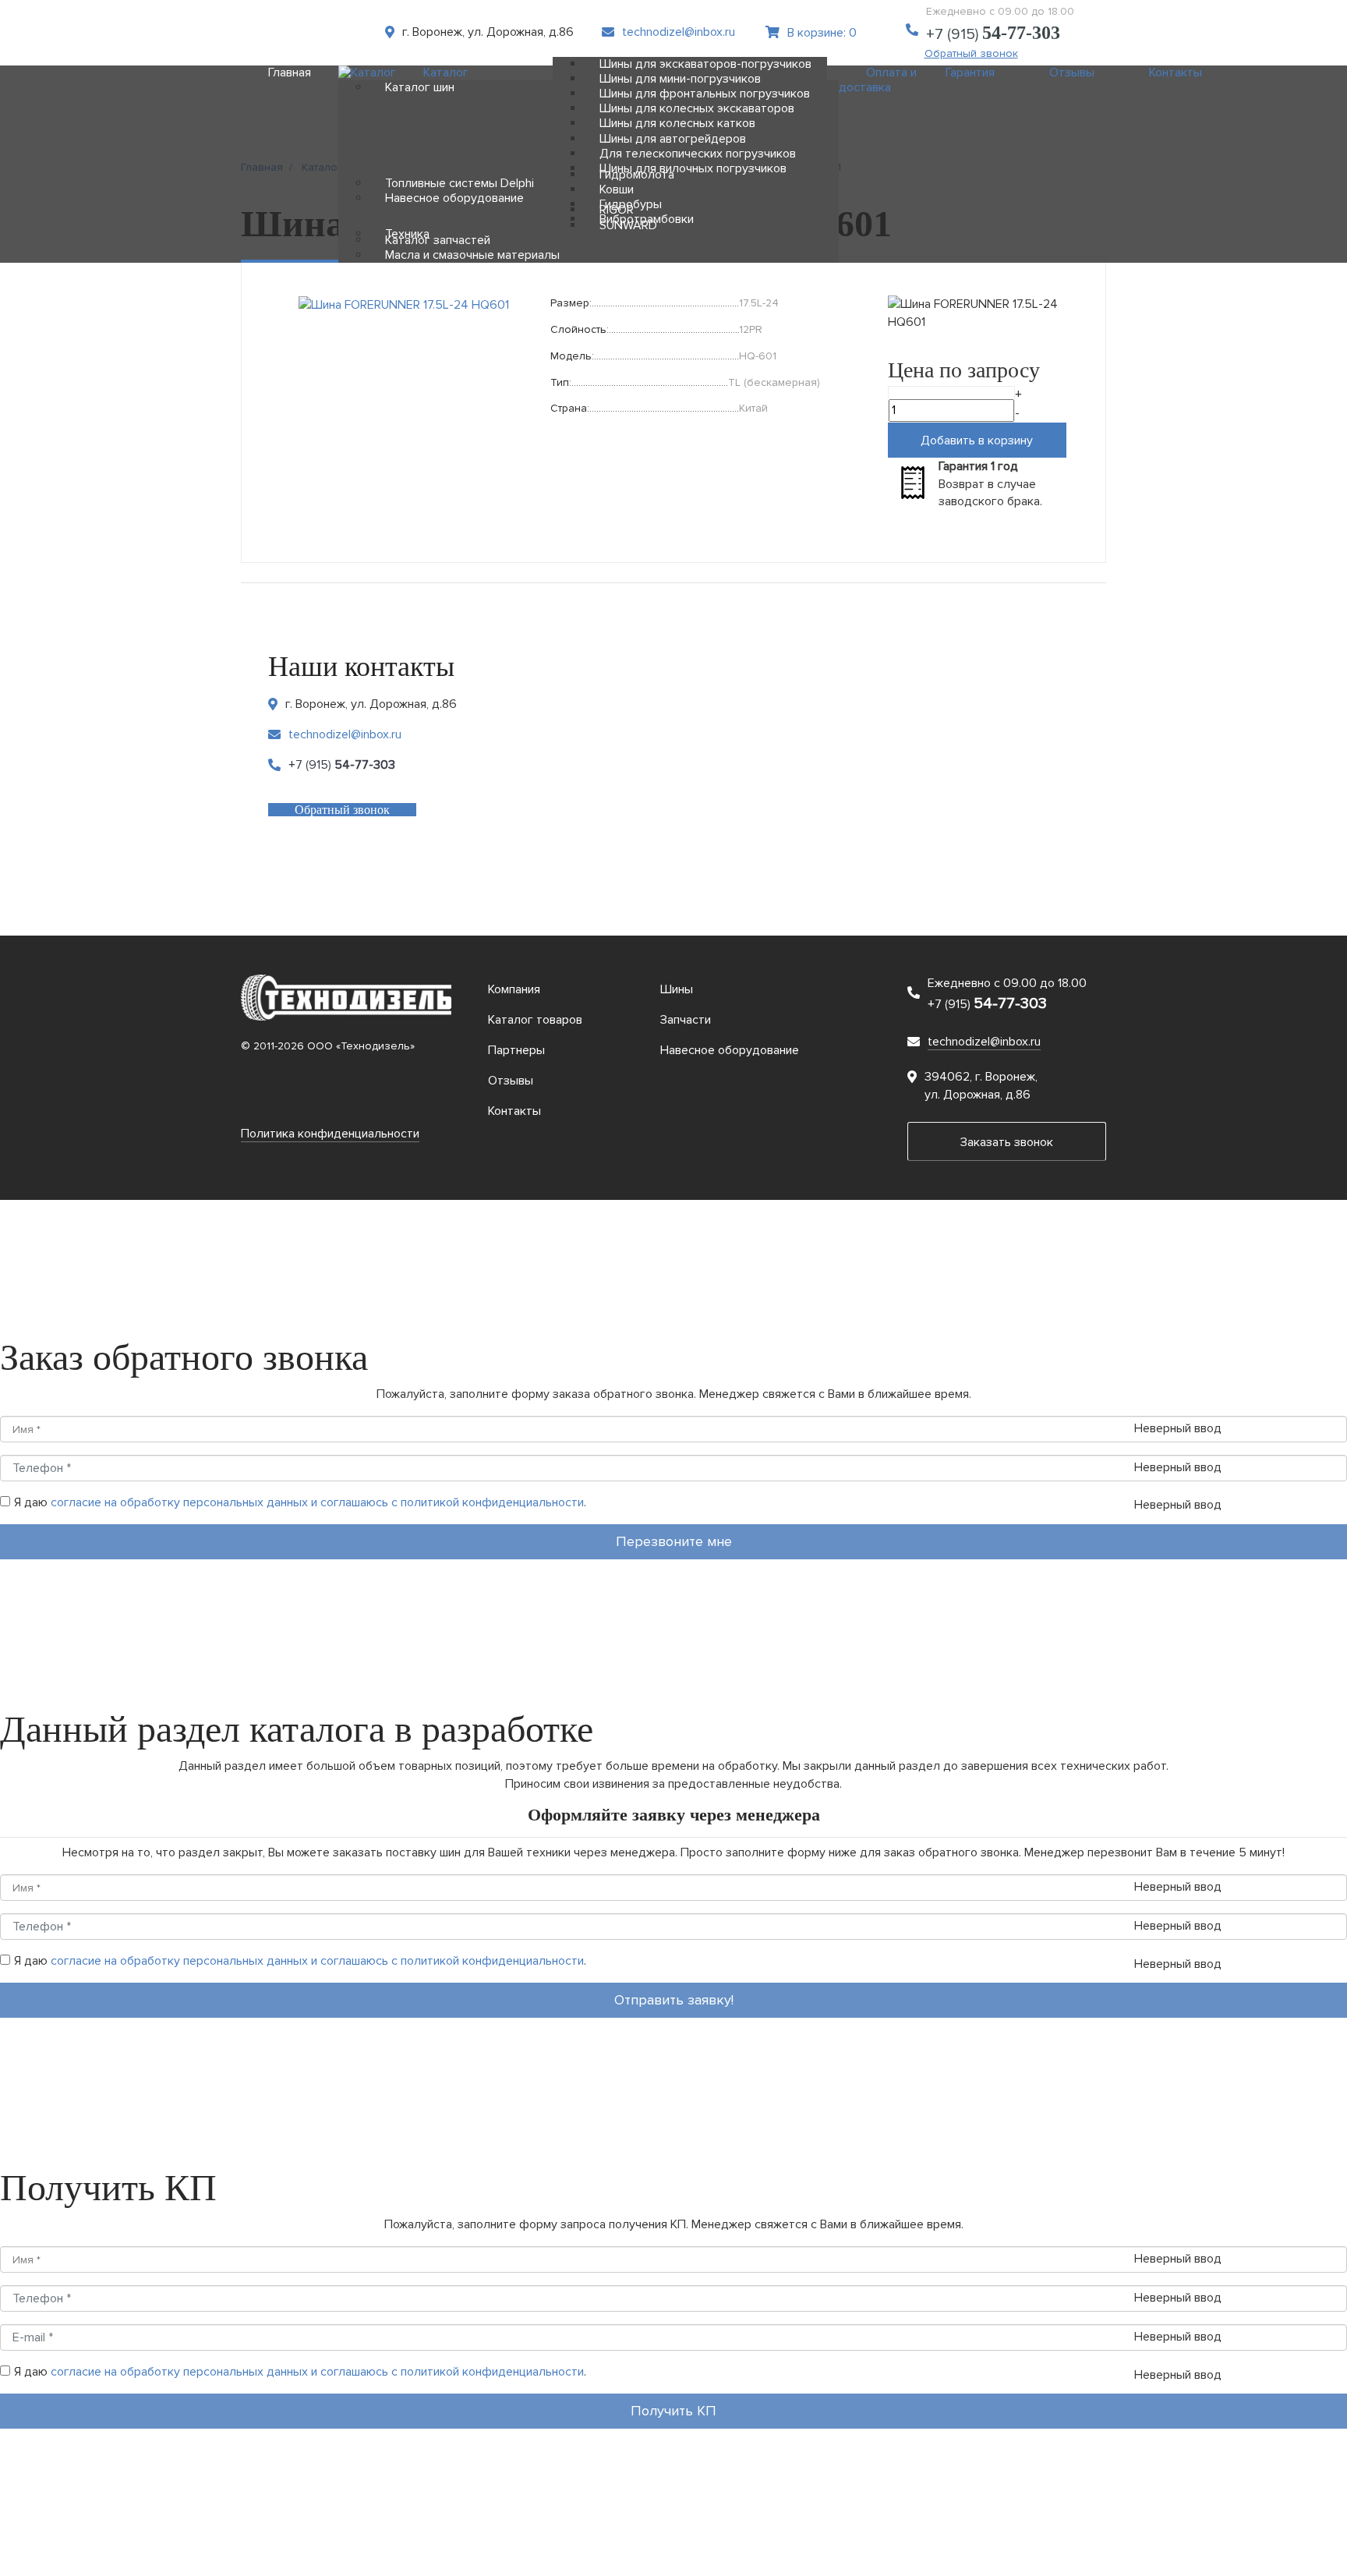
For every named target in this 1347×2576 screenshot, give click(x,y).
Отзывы (511, 1081)
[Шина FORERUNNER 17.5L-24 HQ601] (404, 304)
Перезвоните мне (674, 1541)
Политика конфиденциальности (330, 1134)
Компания (514, 989)
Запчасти (686, 1020)
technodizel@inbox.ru (679, 32)
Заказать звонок (1007, 1142)
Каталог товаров (535, 1020)
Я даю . (300, 1502)
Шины (677, 989)
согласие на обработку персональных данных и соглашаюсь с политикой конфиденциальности (317, 1502)
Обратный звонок (342, 810)
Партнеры (516, 1050)
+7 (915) (993, 34)
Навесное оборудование (730, 1050)
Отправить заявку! (674, 2000)
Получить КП (673, 2411)
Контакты (514, 1111)
